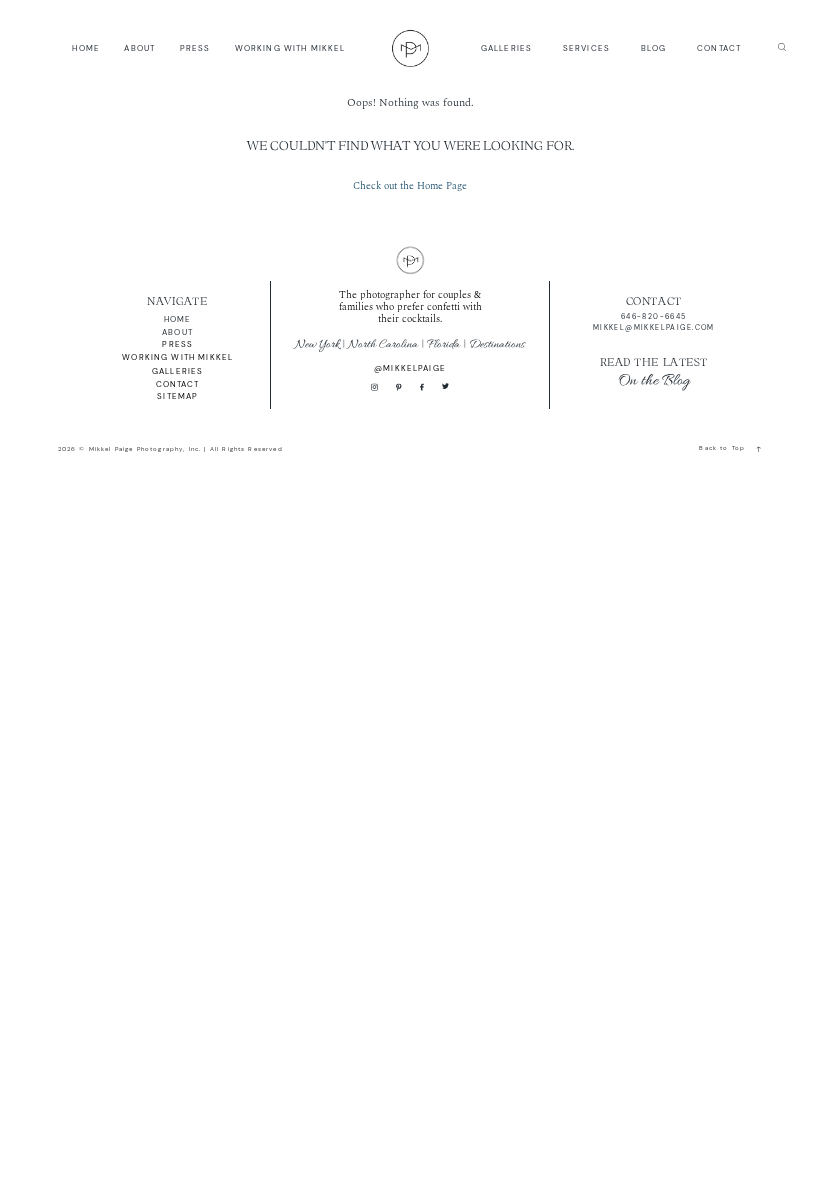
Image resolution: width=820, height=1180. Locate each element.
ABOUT (139, 48)
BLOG (654, 48)
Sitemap (177, 396)
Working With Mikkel (177, 357)
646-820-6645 (654, 316)
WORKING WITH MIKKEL (290, 48)
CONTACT (719, 48)
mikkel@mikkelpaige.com (654, 327)
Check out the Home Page (410, 186)
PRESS (195, 48)
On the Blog (654, 381)
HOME (86, 48)
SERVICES (586, 48)
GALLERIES (506, 48)
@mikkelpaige (410, 368)
